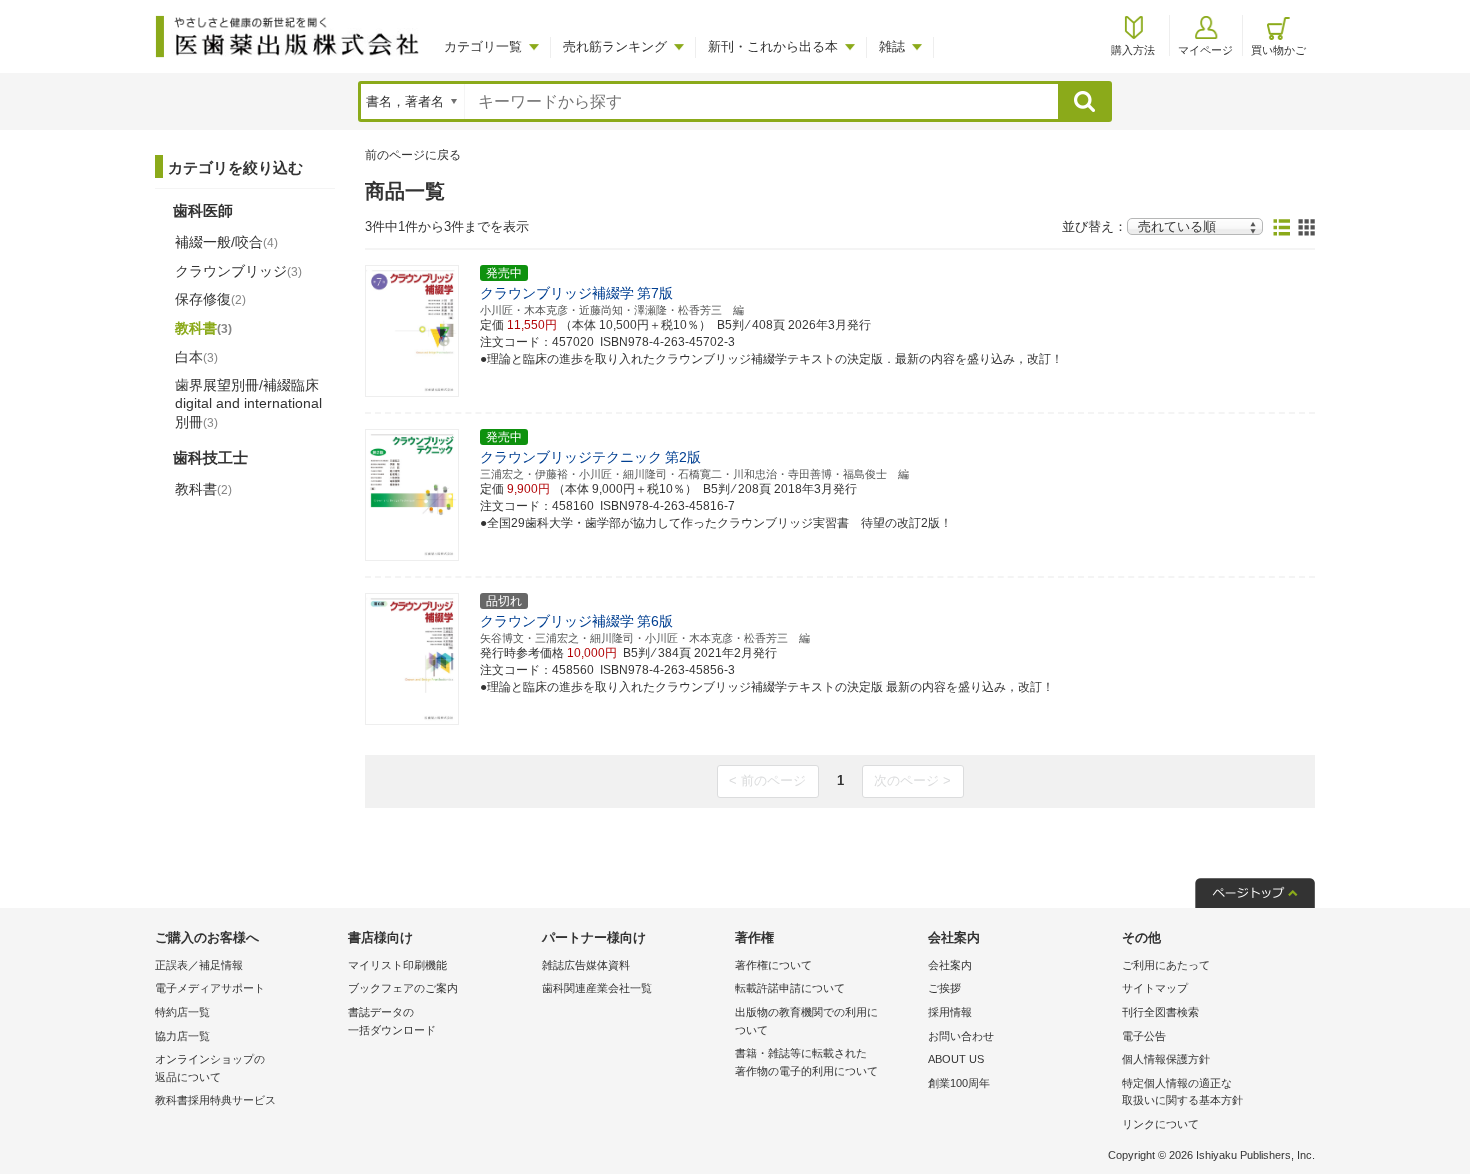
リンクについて (1160, 1124)
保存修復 (210, 299)
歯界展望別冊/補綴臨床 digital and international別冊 (248, 403)
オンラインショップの (210, 1068)
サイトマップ (1155, 988)
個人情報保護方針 (1166, 1059)
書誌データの (392, 1021)
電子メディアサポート (210, 988)
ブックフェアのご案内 (403, 988)
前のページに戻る (413, 155)
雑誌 (892, 46)
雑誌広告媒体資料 (586, 965)
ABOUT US (956, 1059)
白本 (196, 357)
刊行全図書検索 (1160, 1012)
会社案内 (950, 965)
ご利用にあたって (1166, 965)
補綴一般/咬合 (226, 242)
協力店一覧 (182, 1036)
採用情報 (950, 1012)
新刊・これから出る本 (773, 46)
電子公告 (1144, 1036)
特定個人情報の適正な (1182, 1092)
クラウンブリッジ (238, 271)
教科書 (203, 328)
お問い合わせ (961, 1036)
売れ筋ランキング (615, 46)
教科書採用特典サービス (215, 1100)
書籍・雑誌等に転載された (806, 1062)
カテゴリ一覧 (483, 46)
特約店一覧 (182, 1012)
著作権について (773, 965)
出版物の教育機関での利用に (806, 1021)
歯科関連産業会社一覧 (597, 988)
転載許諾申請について (790, 988)
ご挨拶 (944, 988)
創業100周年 (959, 1083)
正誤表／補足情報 (199, 965)
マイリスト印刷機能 (397, 965)
